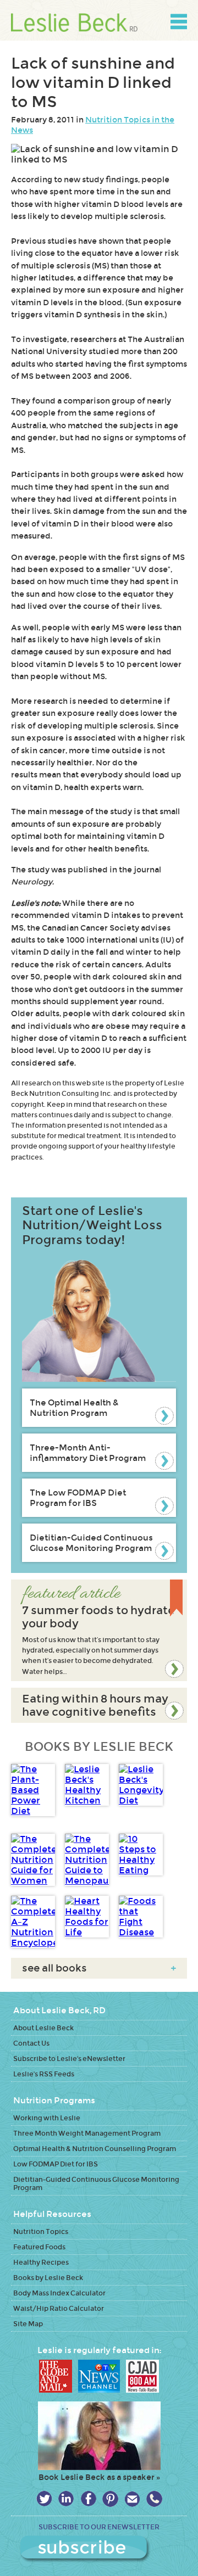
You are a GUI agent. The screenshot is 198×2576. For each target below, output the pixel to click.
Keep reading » (99, 1630)
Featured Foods (39, 2247)
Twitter (44, 2499)
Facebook (88, 2499)
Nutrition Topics (41, 2231)
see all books (99, 1968)
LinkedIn (66, 2499)
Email (132, 2499)
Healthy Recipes (41, 2262)
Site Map (28, 2324)
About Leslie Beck (43, 2028)
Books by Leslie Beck (48, 2278)
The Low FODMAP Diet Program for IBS (78, 1498)
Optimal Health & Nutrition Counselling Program (95, 2149)
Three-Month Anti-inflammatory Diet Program (88, 1453)
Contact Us (31, 2043)
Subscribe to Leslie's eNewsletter (69, 2059)
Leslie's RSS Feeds (44, 2074)
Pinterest (110, 2499)
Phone (154, 2499)
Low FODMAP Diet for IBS (56, 2164)
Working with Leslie (47, 2118)
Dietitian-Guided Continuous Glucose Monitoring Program (91, 1543)
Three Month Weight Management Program (87, 2133)
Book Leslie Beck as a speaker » (99, 2477)
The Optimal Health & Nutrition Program (74, 1408)
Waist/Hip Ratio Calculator (59, 2308)
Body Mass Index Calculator (59, 2293)
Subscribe (99, 2549)
